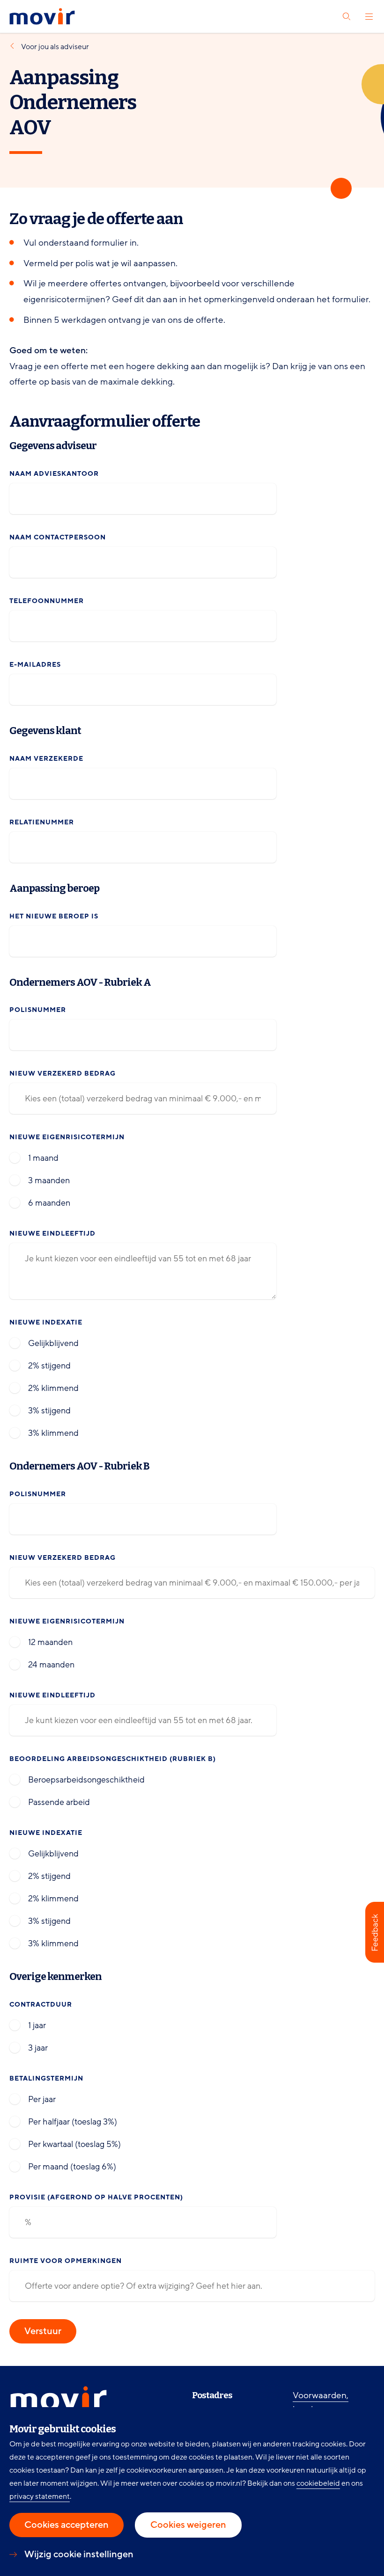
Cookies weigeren (188, 2525)
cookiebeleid (318, 2483)
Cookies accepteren (66, 2525)
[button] (375, 1932)
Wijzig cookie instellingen (79, 2554)
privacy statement (40, 2496)
